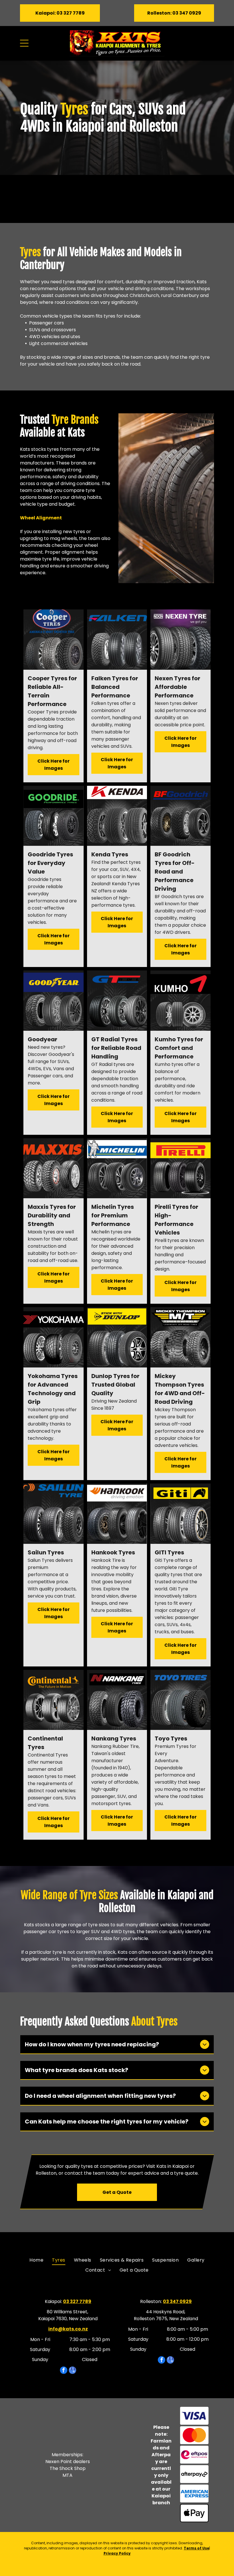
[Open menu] (24, 43)
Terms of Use (196, 2548)
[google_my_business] (72, 2371)
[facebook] (64, 2371)
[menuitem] (36, 2260)
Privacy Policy (117, 2553)
